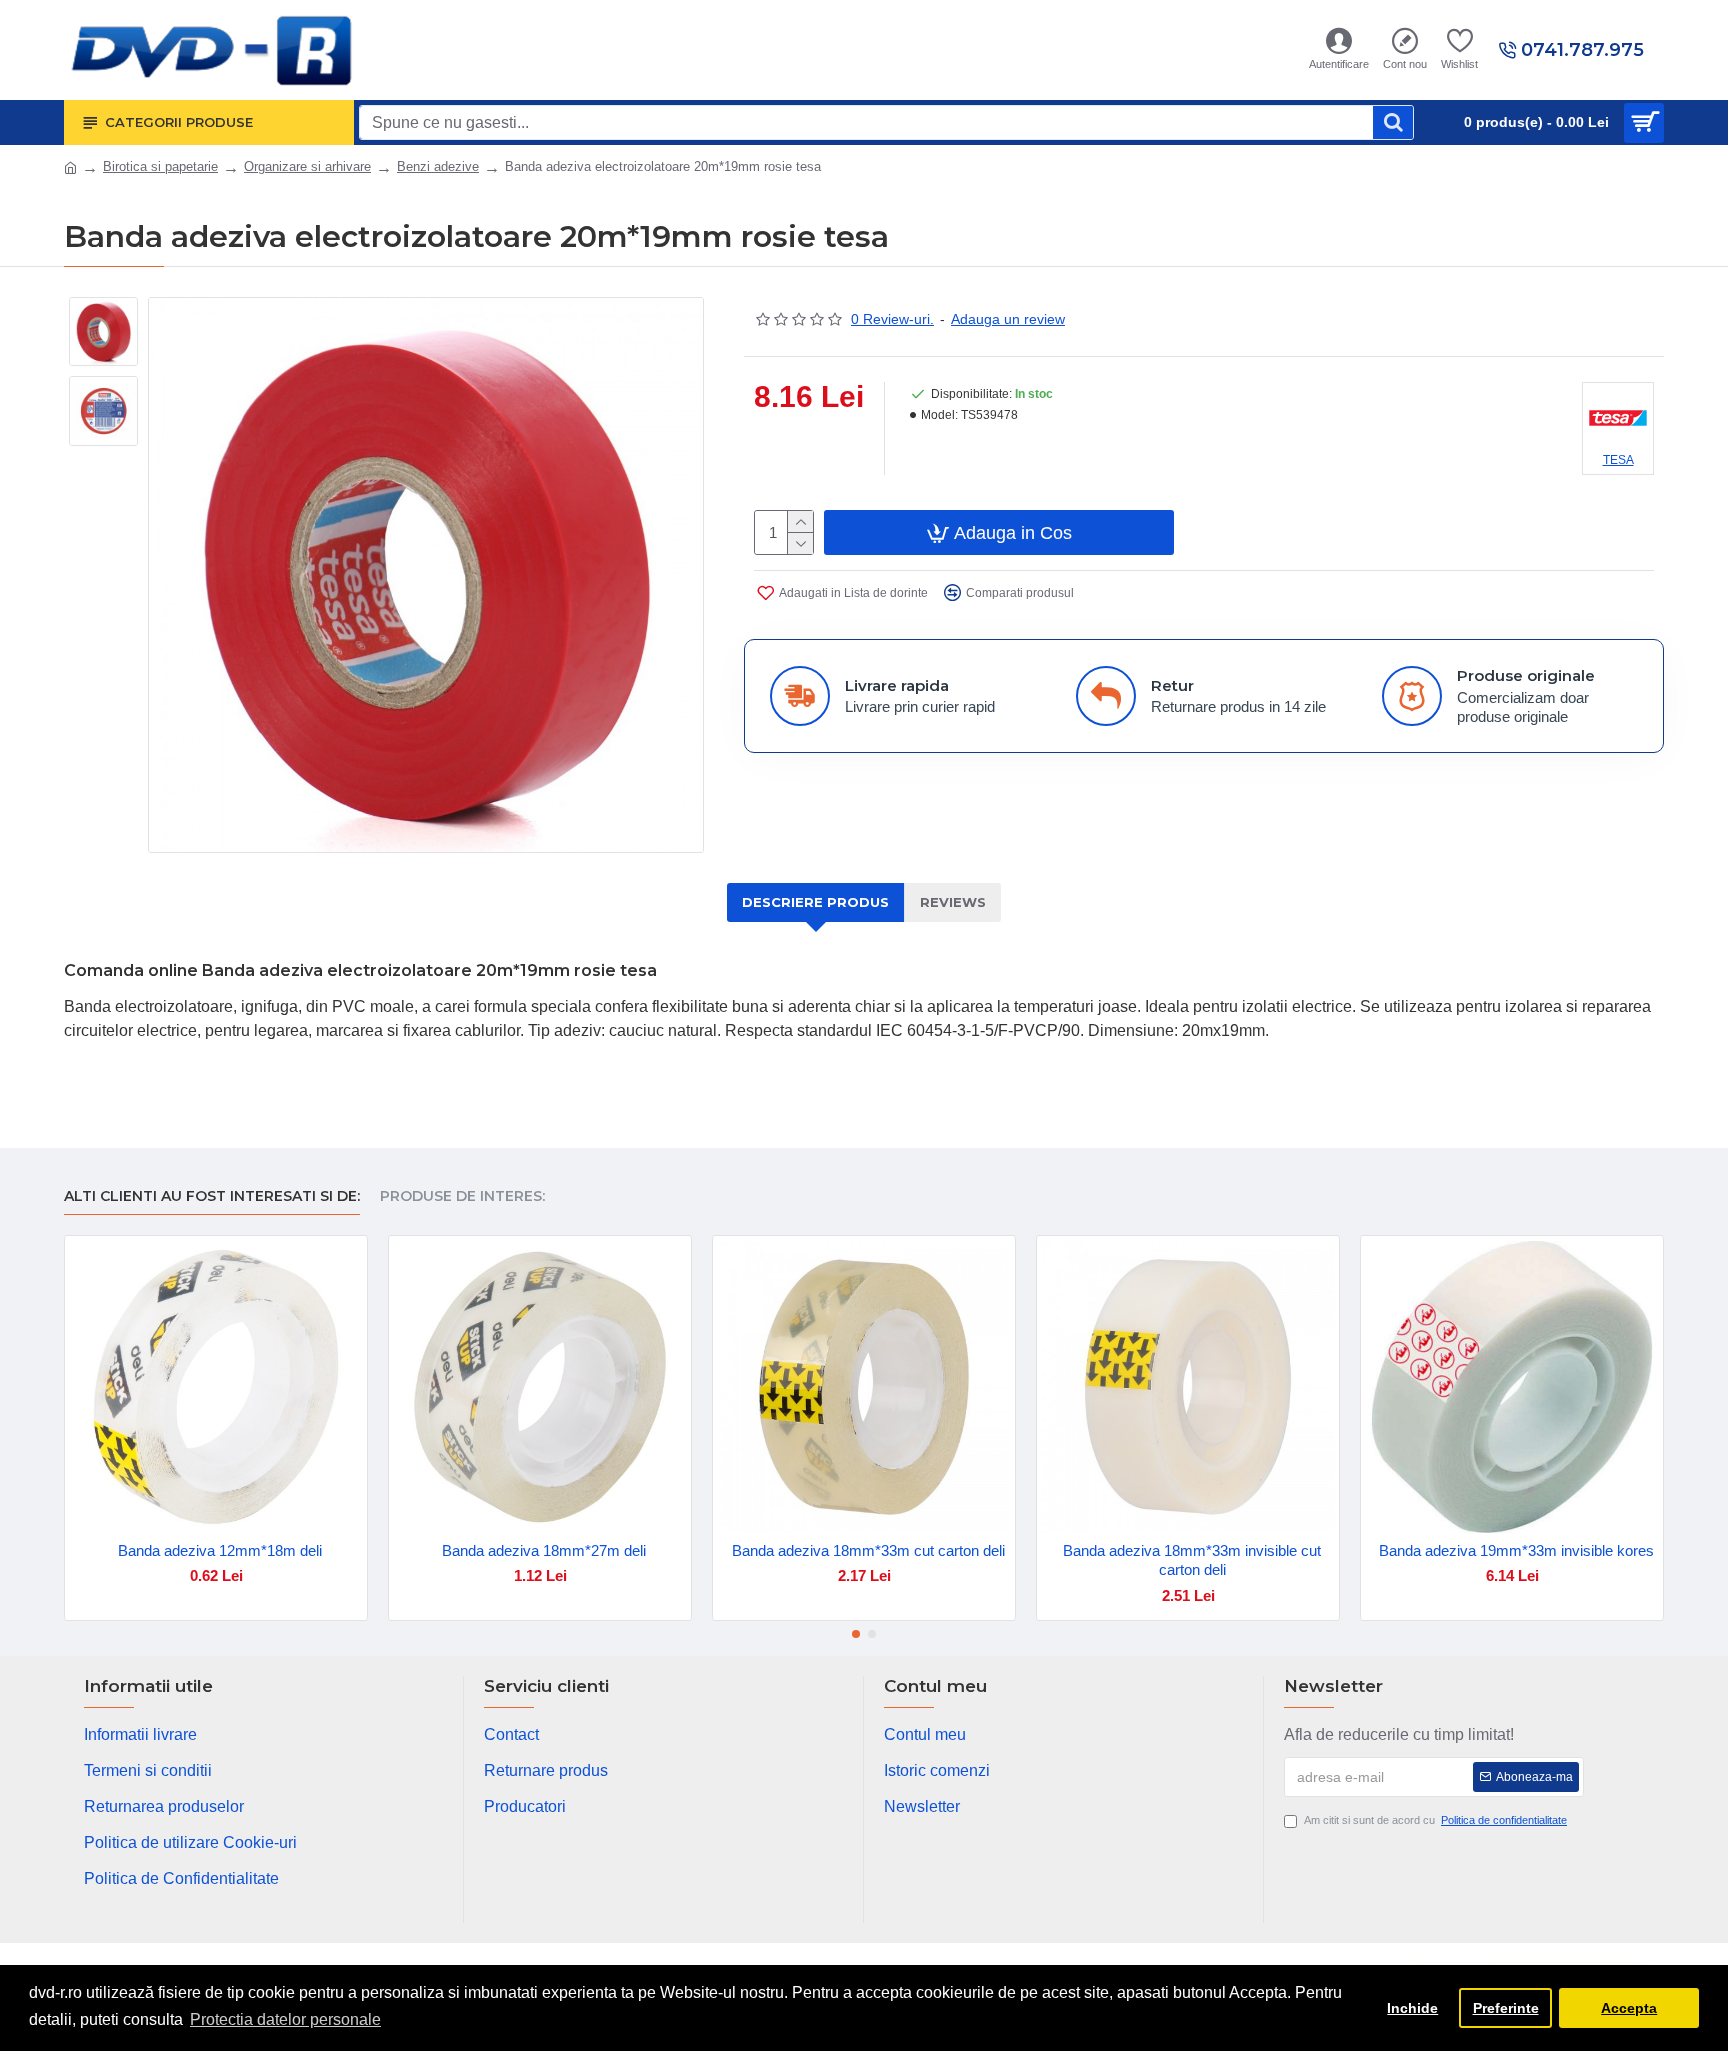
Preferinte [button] (1506, 2008)
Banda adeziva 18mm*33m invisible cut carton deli (1192, 1560)
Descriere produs (815, 902)
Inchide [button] (1412, 2008)
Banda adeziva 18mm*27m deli (544, 1550)
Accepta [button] (1629, 2008)
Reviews (953, 902)
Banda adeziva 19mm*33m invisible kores (1516, 1550)
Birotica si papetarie (160, 166)
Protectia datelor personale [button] (285, 2019)
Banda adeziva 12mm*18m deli (220, 1550)
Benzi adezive (438, 166)
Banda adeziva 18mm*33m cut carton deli (868, 1550)
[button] (856, 1634)
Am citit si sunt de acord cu (1435, 1820)
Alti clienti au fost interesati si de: (212, 1196)
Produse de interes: (462, 1196)
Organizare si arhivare (307, 166)
